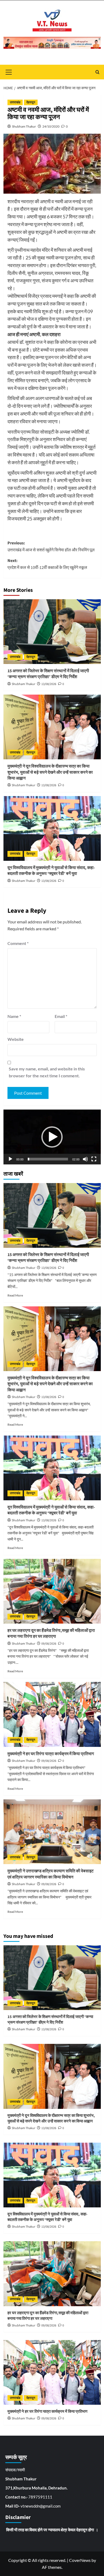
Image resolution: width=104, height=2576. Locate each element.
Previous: (51, 547)
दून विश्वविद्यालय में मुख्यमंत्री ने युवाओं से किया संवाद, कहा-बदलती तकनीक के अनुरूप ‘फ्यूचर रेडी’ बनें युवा (51, 871)
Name (14, 1016)
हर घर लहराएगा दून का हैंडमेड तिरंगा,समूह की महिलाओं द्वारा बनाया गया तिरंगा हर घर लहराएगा (51, 1633)
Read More (15, 1295)
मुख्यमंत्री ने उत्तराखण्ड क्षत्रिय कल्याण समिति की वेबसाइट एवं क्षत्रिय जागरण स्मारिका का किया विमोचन (51, 1874)
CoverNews (80, 2560)
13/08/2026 (49, 684)
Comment (18, 943)
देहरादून (31, 102)
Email (61, 1016)
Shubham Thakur (24, 126)
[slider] (48, 1159)
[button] (52, 1137)
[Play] (10, 1159)
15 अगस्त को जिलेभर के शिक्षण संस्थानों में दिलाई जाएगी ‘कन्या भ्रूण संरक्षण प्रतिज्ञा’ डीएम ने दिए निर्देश (48, 674)
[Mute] (85, 1159)
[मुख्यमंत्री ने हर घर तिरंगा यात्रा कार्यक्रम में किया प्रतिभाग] (52, 1714)
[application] (52, 1137)
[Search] (97, 72)
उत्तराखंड (15, 102)
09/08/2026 (49, 1644)
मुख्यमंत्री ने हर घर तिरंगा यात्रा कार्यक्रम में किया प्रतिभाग (51, 1754)
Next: (47, 564)
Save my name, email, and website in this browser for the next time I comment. (47, 1072)
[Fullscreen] (94, 1159)
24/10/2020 (51, 126)
